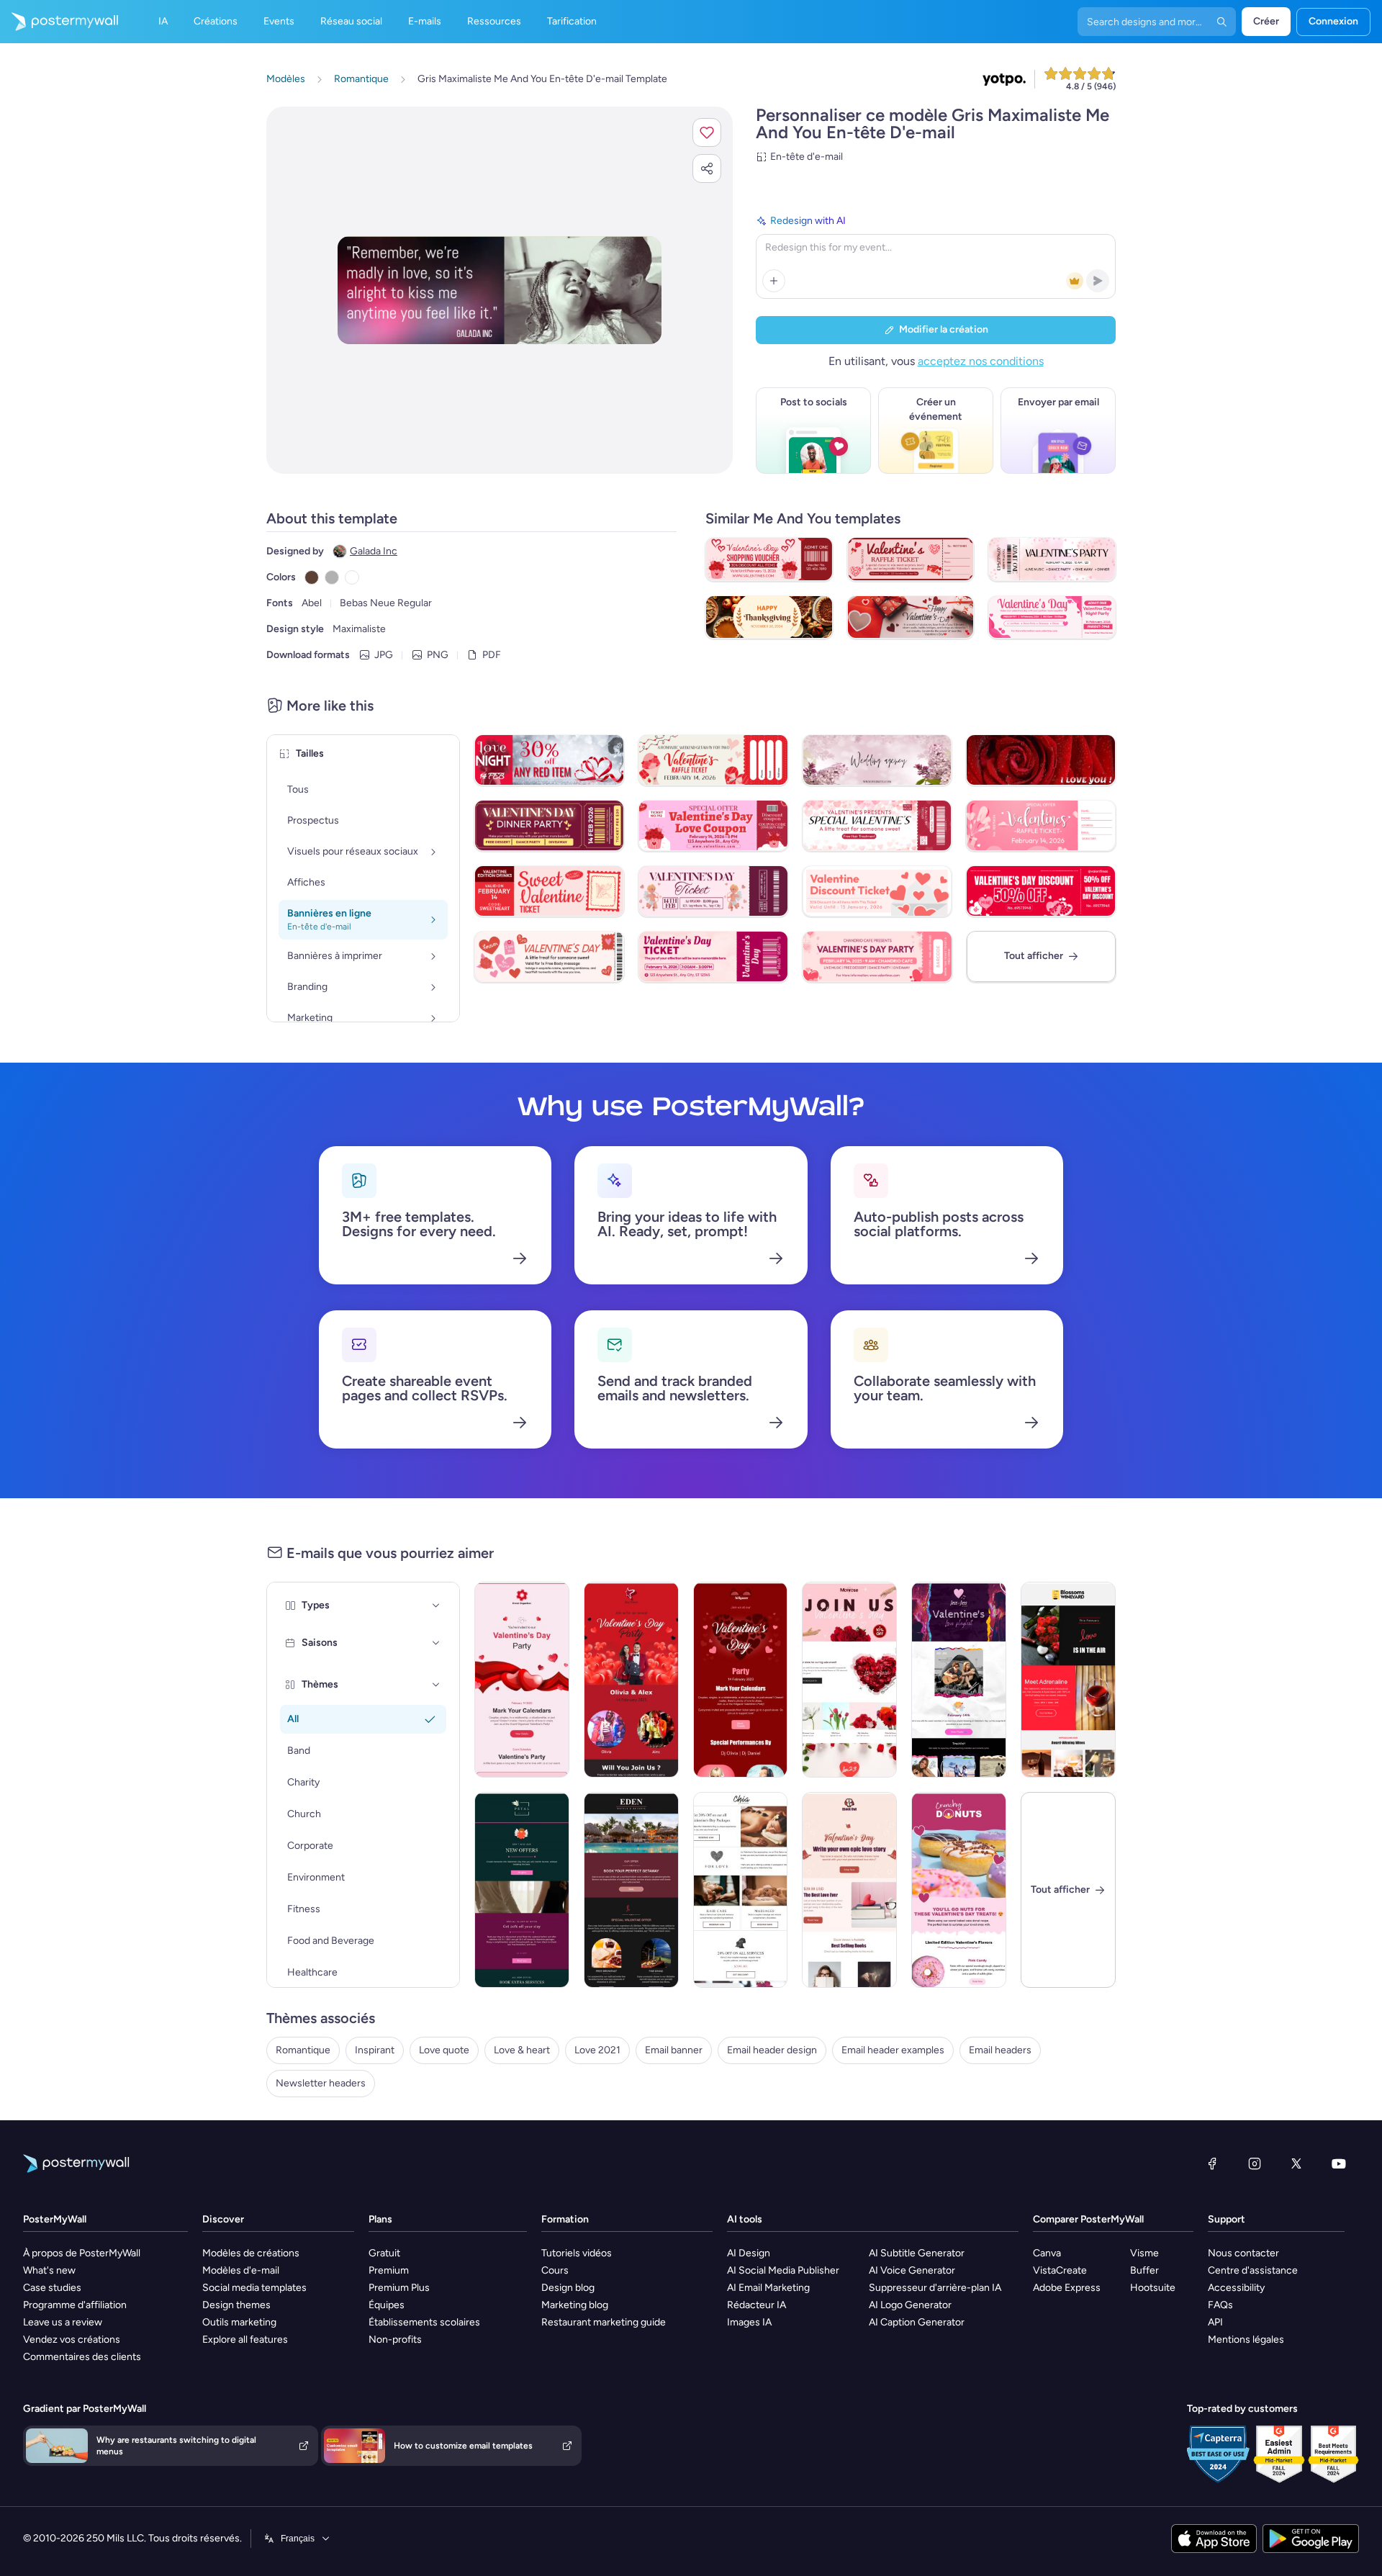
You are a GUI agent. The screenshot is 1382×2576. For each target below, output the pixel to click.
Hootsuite (1153, 2288)
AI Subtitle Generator (917, 2253)
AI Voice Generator (912, 2270)
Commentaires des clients (82, 2357)
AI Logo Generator (910, 2305)
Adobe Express (1067, 2288)
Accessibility (1236, 2288)
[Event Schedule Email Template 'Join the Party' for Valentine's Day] (631, 1680)
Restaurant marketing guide (604, 2322)
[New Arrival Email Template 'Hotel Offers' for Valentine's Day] (522, 1890)
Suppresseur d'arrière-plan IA (935, 2288)
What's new (49, 2270)
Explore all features (245, 2339)
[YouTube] (1339, 2163)
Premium (389, 2270)
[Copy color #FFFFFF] (352, 577)
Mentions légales (1246, 2339)
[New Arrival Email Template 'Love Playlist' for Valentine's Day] (959, 1680)
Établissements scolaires (424, 2322)
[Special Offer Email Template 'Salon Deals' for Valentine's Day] (741, 1890)
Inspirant (375, 2050)
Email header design (772, 2050)
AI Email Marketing (768, 2288)
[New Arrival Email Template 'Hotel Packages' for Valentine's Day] (631, 1890)
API (1215, 2322)
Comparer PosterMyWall (1088, 2219)
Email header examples (893, 2050)
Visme (1144, 2253)
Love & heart (522, 2050)
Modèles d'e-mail (241, 2270)
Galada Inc (374, 551)
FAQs (1220, 2305)
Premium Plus (399, 2288)
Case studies (52, 2288)
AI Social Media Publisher (783, 2270)
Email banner (674, 2050)
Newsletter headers (321, 2083)
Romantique (303, 2050)
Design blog (568, 2288)
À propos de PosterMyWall (82, 2253)
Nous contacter (1243, 2253)
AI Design (749, 2253)
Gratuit (384, 2253)
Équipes (387, 2305)
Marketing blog (575, 2305)
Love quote (444, 2050)
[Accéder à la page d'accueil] (59, 22)
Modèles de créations (251, 2253)
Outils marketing (239, 2322)
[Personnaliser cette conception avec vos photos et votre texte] (500, 290)
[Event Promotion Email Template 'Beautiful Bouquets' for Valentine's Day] (849, 1680)
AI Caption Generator (917, 2322)
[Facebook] (1212, 2163)
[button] (707, 132)
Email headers (1000, 2050)
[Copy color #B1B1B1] (332, 577)
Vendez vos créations (72, 2339)
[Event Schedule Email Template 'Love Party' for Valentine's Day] (522, 1680)
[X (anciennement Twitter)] (1296, 2163)
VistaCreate (1060, 2270)
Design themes (236, 2305)
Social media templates (254, 2288)
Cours (555, 2270)
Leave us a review (63, 2322)
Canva (1047, 2253)
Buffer (1144, 2270)
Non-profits (395, 2339)
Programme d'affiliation (75, 2305)
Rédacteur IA (757, 2305)
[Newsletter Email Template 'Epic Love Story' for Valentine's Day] (849, 1890)
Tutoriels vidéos (577, 2253)
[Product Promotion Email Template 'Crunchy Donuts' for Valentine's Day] (959, 1890)
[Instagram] (1255, 2163)
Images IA (749, 2322)
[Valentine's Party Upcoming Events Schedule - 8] (741, 1680)
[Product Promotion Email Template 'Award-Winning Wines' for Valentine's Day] (1068, 1680)
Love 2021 (597, 2050)
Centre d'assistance (1253, 2270)
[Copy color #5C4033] (312, 577)
